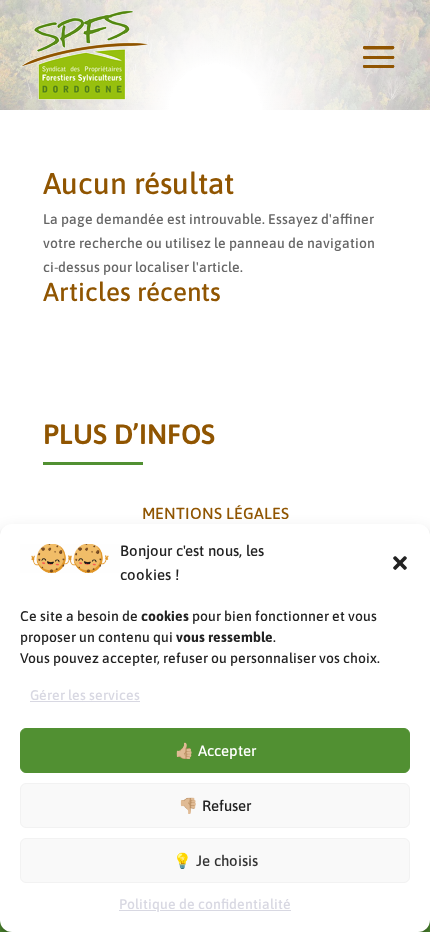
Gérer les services (85, 695)
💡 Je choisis (215, 860)
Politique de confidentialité (205, 904)
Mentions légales (215, 513)
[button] (400, 563)
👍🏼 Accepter (215, 750)
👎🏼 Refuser (215, 805)
